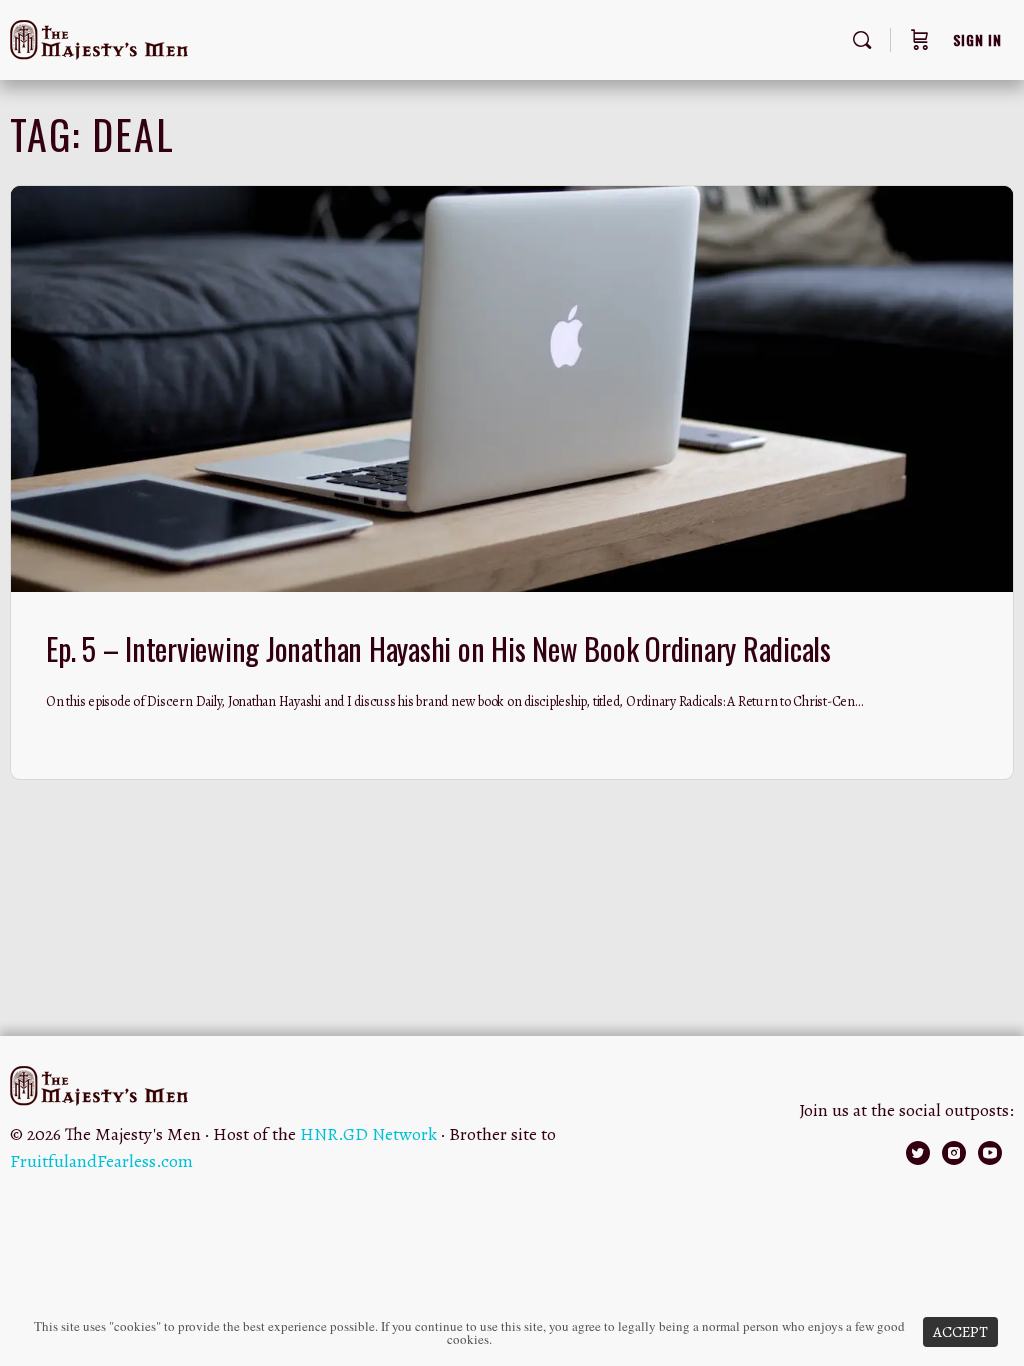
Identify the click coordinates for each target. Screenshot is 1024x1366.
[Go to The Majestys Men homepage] (99, 36)
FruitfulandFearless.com (101, 1161)
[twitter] (918, 1153)
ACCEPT (960, 1332)
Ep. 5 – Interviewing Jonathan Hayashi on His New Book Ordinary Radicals (438, 648)
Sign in (977, 39)
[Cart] (920, 40)
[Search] (862, 40)
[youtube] (990, 1153)
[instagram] (954, 1153)
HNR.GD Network (368, 1134)
